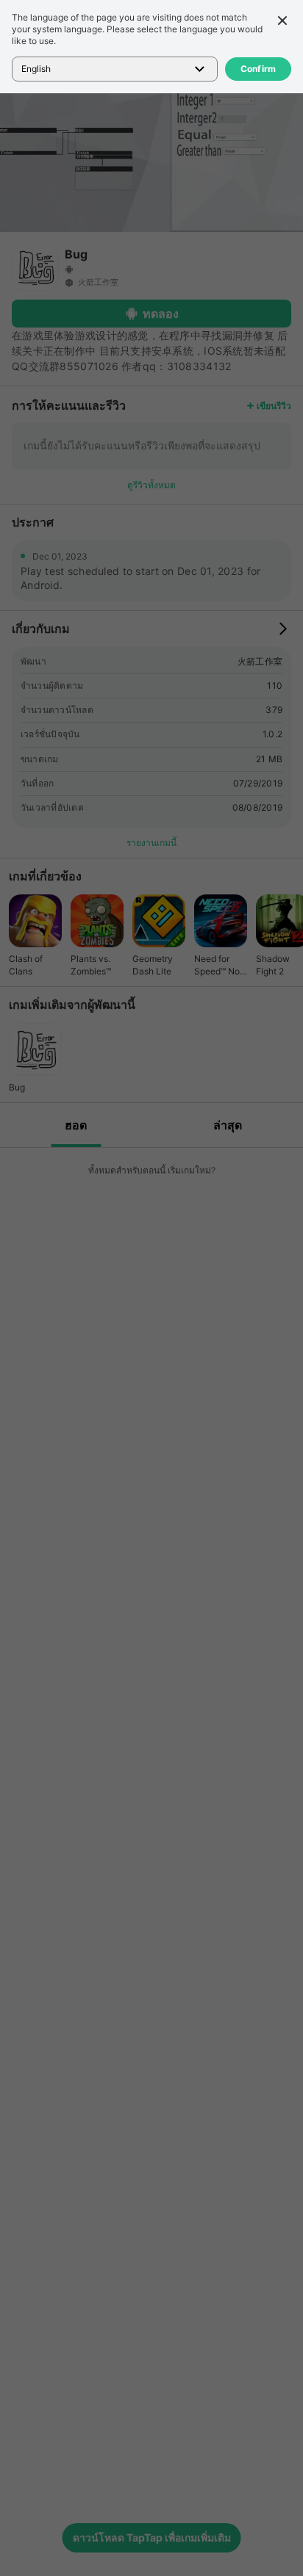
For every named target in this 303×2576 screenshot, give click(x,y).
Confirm (259, 69)
